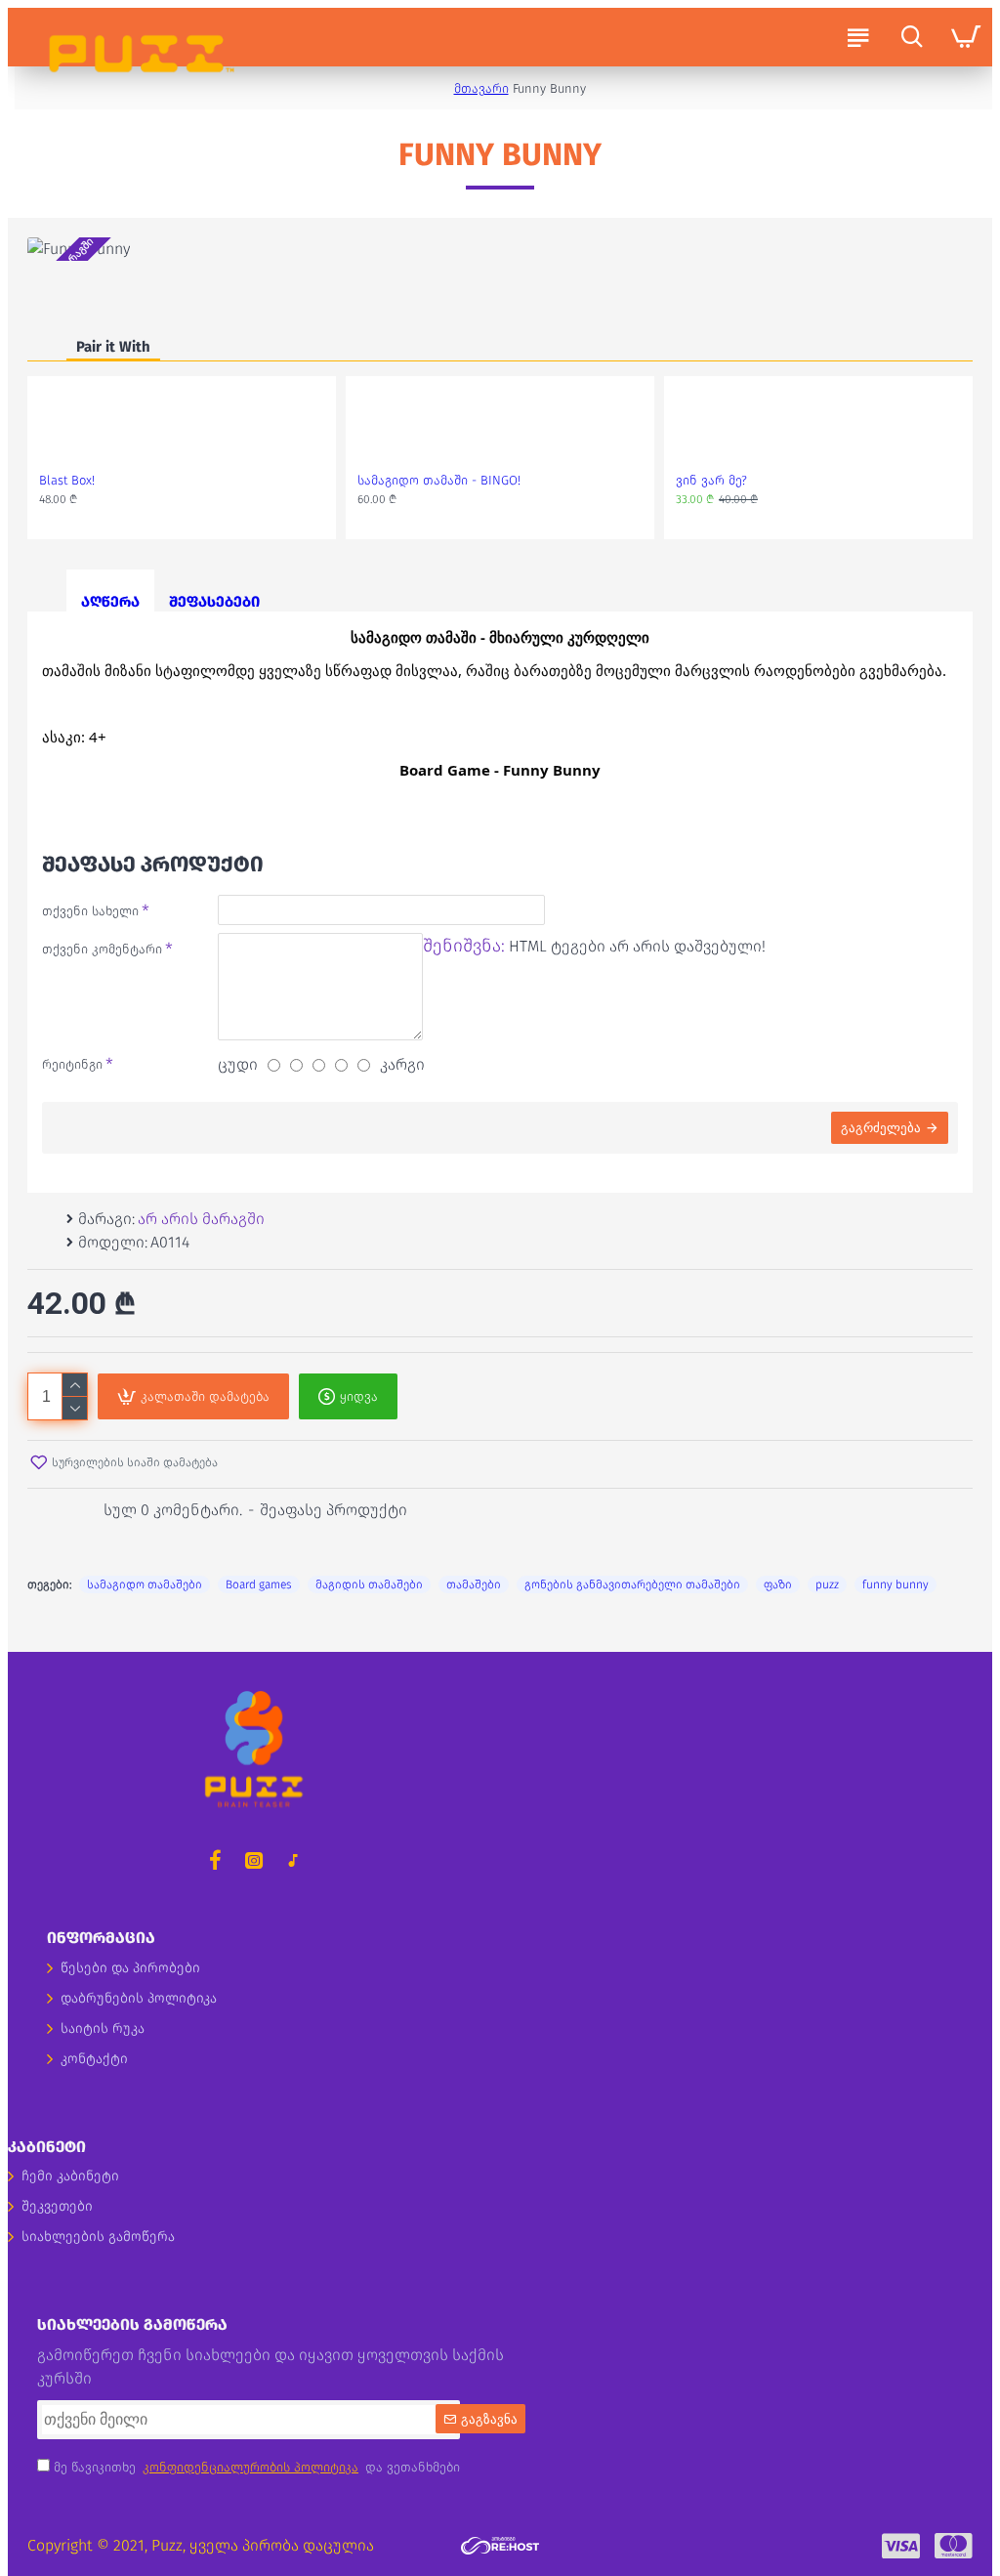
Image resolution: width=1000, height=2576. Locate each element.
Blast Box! (67, 480)
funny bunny (896, 1584)
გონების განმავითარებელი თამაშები (632, 1584)
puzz (827, 1584)
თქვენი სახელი (90, 911)
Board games (259, 1584)
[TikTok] (293, 1860)
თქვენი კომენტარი (102, 949)
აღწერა (110, 602)
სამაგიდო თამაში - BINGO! (439, 480)
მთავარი (481, 88)
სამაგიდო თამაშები (145, 1584)
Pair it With (113, 347)
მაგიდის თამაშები (369, 1584)
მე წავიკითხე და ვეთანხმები (255, 2467)
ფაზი (778, 1584)
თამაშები (474, 1584)
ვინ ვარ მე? (711, 480)
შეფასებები (214, 602)
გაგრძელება (881, 1128)
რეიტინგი (72, 1064)
